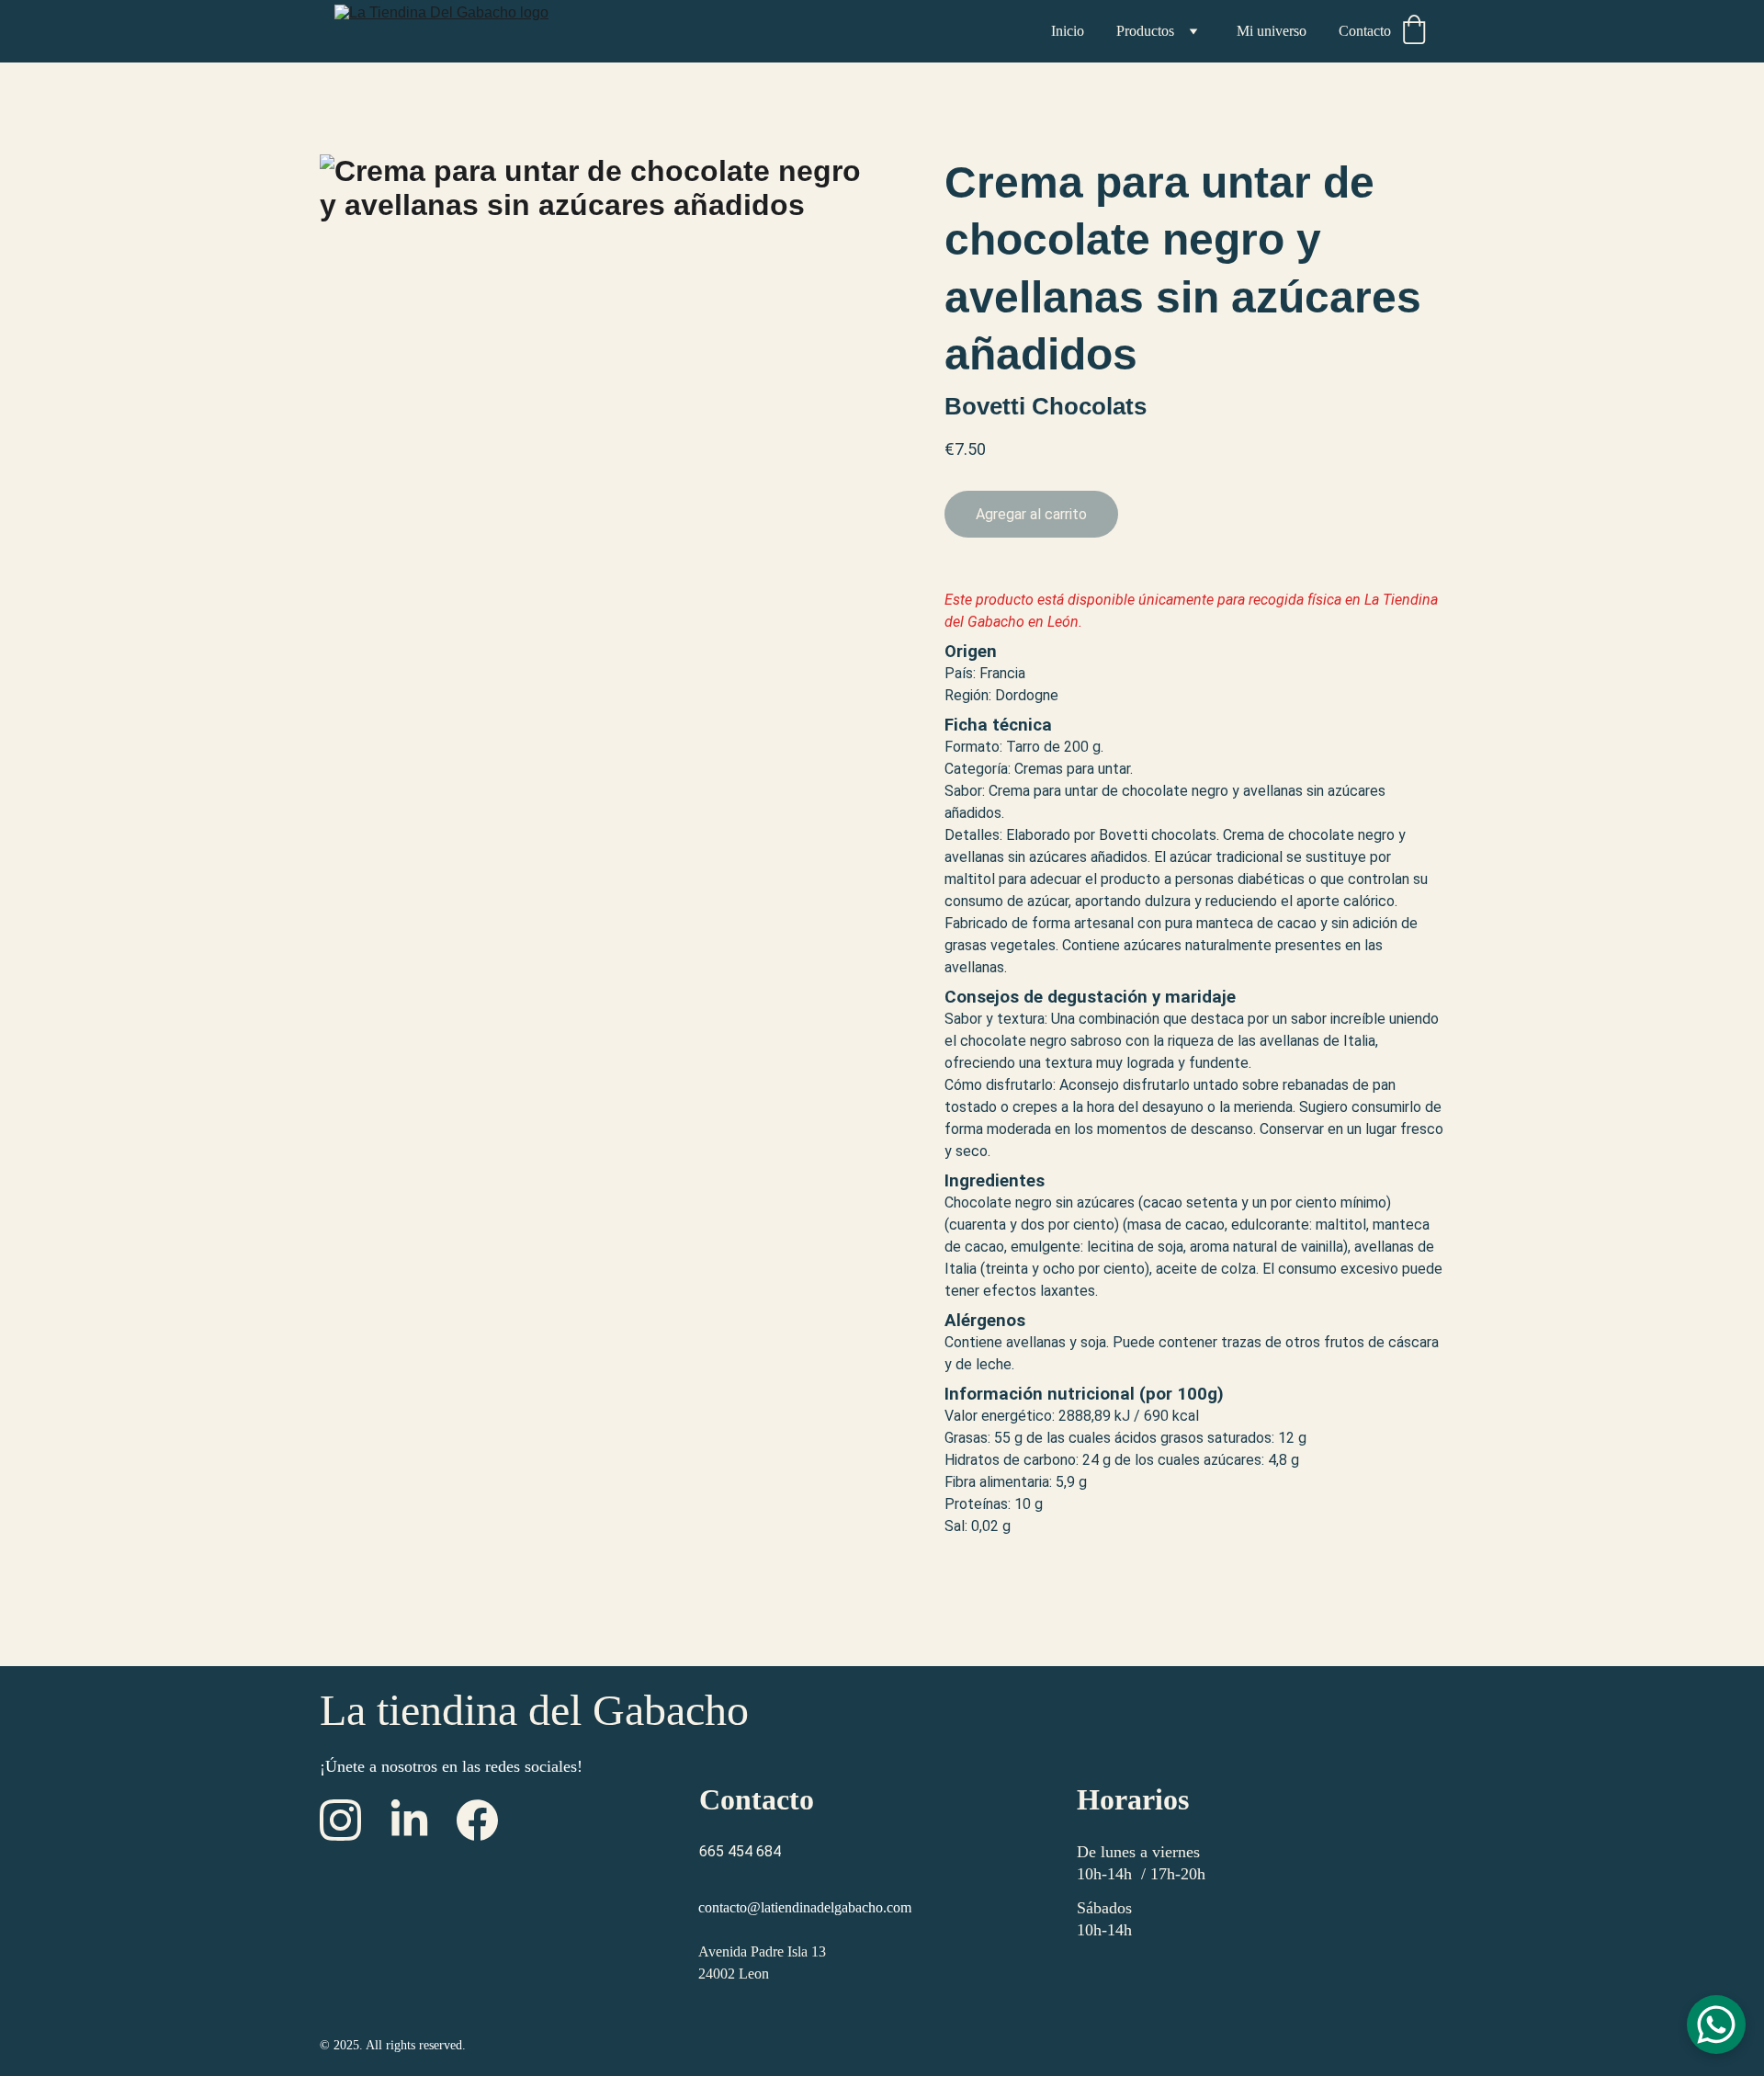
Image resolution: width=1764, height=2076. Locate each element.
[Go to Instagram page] (340, 1820)
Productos (1145, 31)
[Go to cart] (1414, 31)
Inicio (1068, 31)
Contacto (1365, 31)
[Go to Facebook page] (477, 1820)
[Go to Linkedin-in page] (409, 1820)
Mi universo (1272, 31)
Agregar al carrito (1031, 514)
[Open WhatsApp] (1716, 2025)
